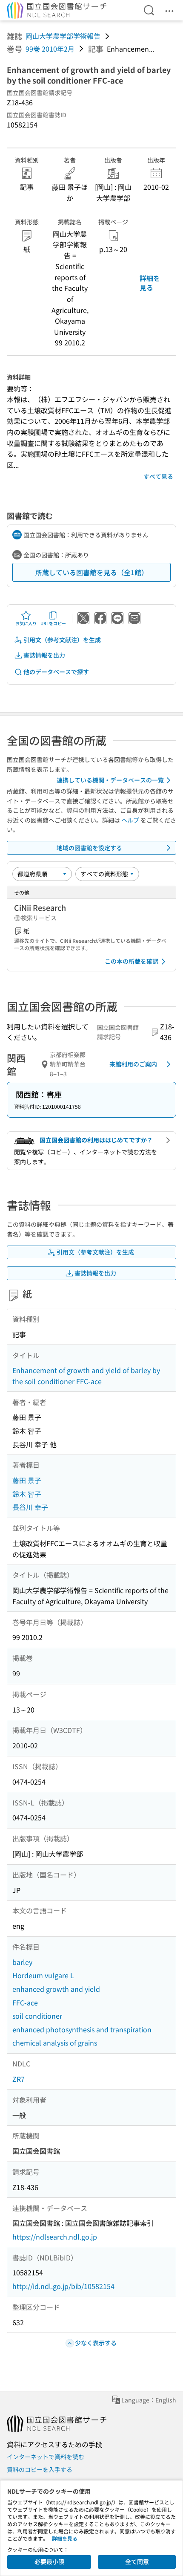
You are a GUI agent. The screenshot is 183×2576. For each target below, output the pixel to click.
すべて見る (158, 476)
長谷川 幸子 (30, 1507)
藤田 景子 (27, 1480)
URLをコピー (53, 623)
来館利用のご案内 (133, 1064)
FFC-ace (25, 2002)
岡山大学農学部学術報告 (63, 36)
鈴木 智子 (27, 1494)
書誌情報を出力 (44, 655)
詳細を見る (150, 283)
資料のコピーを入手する (40, 2469)
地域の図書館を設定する (89, 848)
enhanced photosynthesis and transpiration (82, 2029)
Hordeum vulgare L (43, 1975)
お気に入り (26, 623)
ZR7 (19, 2079)
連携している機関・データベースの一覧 (110, 780)
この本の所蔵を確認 (132, 961)
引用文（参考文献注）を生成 (62, 640)
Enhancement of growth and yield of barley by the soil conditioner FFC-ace (86, 1376)
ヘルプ (130, 820)
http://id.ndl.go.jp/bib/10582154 (63, 2286)
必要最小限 (49, 2562)
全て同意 (137, 2562)
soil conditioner (37, 2016)
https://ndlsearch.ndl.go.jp (55, 2237)
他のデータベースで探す (56, 672)
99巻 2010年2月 (50, 49)
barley (22, 1962)
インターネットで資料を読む (46, 2457)
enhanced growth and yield (56, 1989)
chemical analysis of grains (55, 2043)
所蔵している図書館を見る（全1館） (92, 572)
